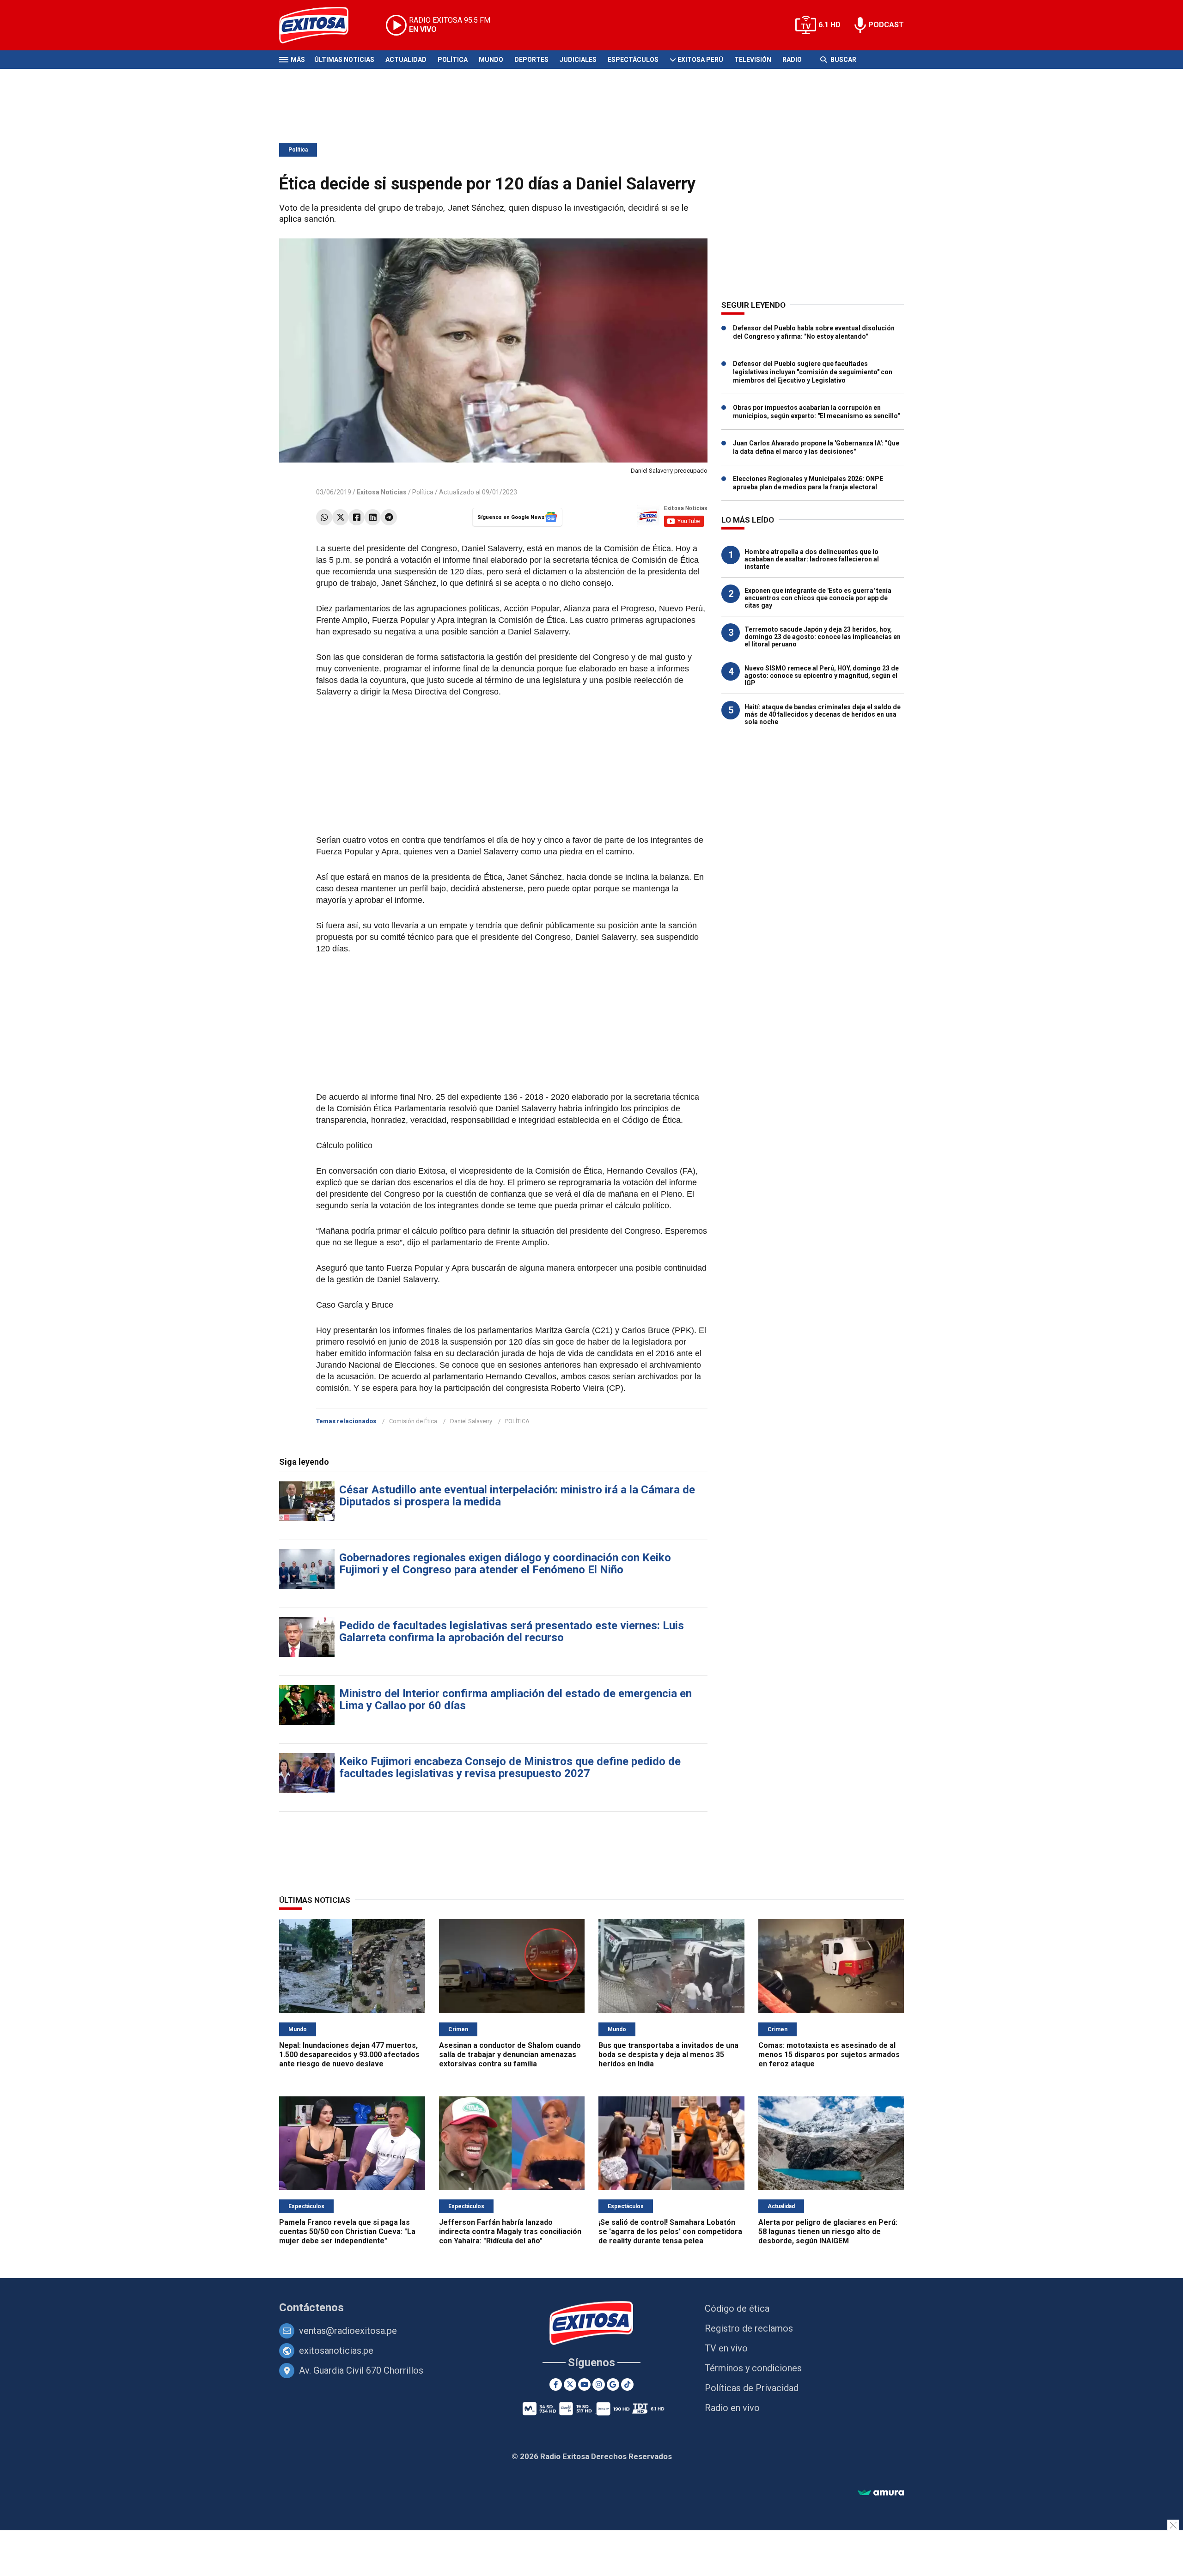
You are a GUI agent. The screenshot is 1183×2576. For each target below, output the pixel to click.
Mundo (491, 60)
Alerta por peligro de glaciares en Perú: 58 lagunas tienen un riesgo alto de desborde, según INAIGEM (828, 2232)
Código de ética (737, 2308)
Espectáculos (633, 60)
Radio (792, 60)
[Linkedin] (373, 517)
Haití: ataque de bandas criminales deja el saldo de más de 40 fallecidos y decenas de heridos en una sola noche (823, 714)
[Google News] (613, 2384)
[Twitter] (340, 517)
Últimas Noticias (344, 60)
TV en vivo (726, 2348)
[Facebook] (357, 517)
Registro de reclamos (749, 2328)
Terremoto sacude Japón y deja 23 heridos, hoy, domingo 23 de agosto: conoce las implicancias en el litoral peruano (823, 637)
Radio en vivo (732, 2408)
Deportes (531, 60)
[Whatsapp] (324, 517)
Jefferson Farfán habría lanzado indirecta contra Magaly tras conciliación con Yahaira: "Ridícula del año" (510, 2232)
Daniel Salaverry (471, 1421)
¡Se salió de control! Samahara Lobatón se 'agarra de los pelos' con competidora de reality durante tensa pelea (670, 2232)
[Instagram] (599, 2384)
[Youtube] (584, 2384)
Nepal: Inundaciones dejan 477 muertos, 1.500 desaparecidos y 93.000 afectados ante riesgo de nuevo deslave (349, 2055)
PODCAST (886, 25)
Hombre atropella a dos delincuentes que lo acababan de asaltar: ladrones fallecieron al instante (812, 559)
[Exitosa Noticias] (321, 25)
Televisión (753, 60)
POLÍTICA (517, 1421)
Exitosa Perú (700, 60)
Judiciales (578, 60)
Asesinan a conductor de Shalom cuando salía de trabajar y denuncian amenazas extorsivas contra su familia (510, 2055)
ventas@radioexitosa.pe (348, 2331)
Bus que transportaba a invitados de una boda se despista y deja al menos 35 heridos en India (668, 2055)
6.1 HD (829, 25)
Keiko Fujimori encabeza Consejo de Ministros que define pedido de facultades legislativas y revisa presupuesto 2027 (510, 1767)
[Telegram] (389, 517)
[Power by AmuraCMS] (881, 2493)
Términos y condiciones (753, 2368)
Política (453, 60)
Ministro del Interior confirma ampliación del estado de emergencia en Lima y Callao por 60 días (515, 1699)
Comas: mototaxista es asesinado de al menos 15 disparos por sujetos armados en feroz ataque (829, 2055)
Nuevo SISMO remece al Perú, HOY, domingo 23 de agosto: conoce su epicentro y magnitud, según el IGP (822, 676)
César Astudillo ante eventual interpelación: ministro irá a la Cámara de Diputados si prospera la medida (517, 1496)
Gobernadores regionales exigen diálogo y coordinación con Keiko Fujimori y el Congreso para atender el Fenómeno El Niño (505, 1564)
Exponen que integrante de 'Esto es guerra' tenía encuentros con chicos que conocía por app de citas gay (818, 598)
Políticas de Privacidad (752, 2388)
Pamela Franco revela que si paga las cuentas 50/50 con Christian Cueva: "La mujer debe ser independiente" (347, 2232)
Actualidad (406, 60)
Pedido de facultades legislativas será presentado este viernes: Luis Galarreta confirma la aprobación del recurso (512, 1632)
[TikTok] (627, 2384)
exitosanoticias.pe (336, 2351)
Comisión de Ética (413, 1421)
